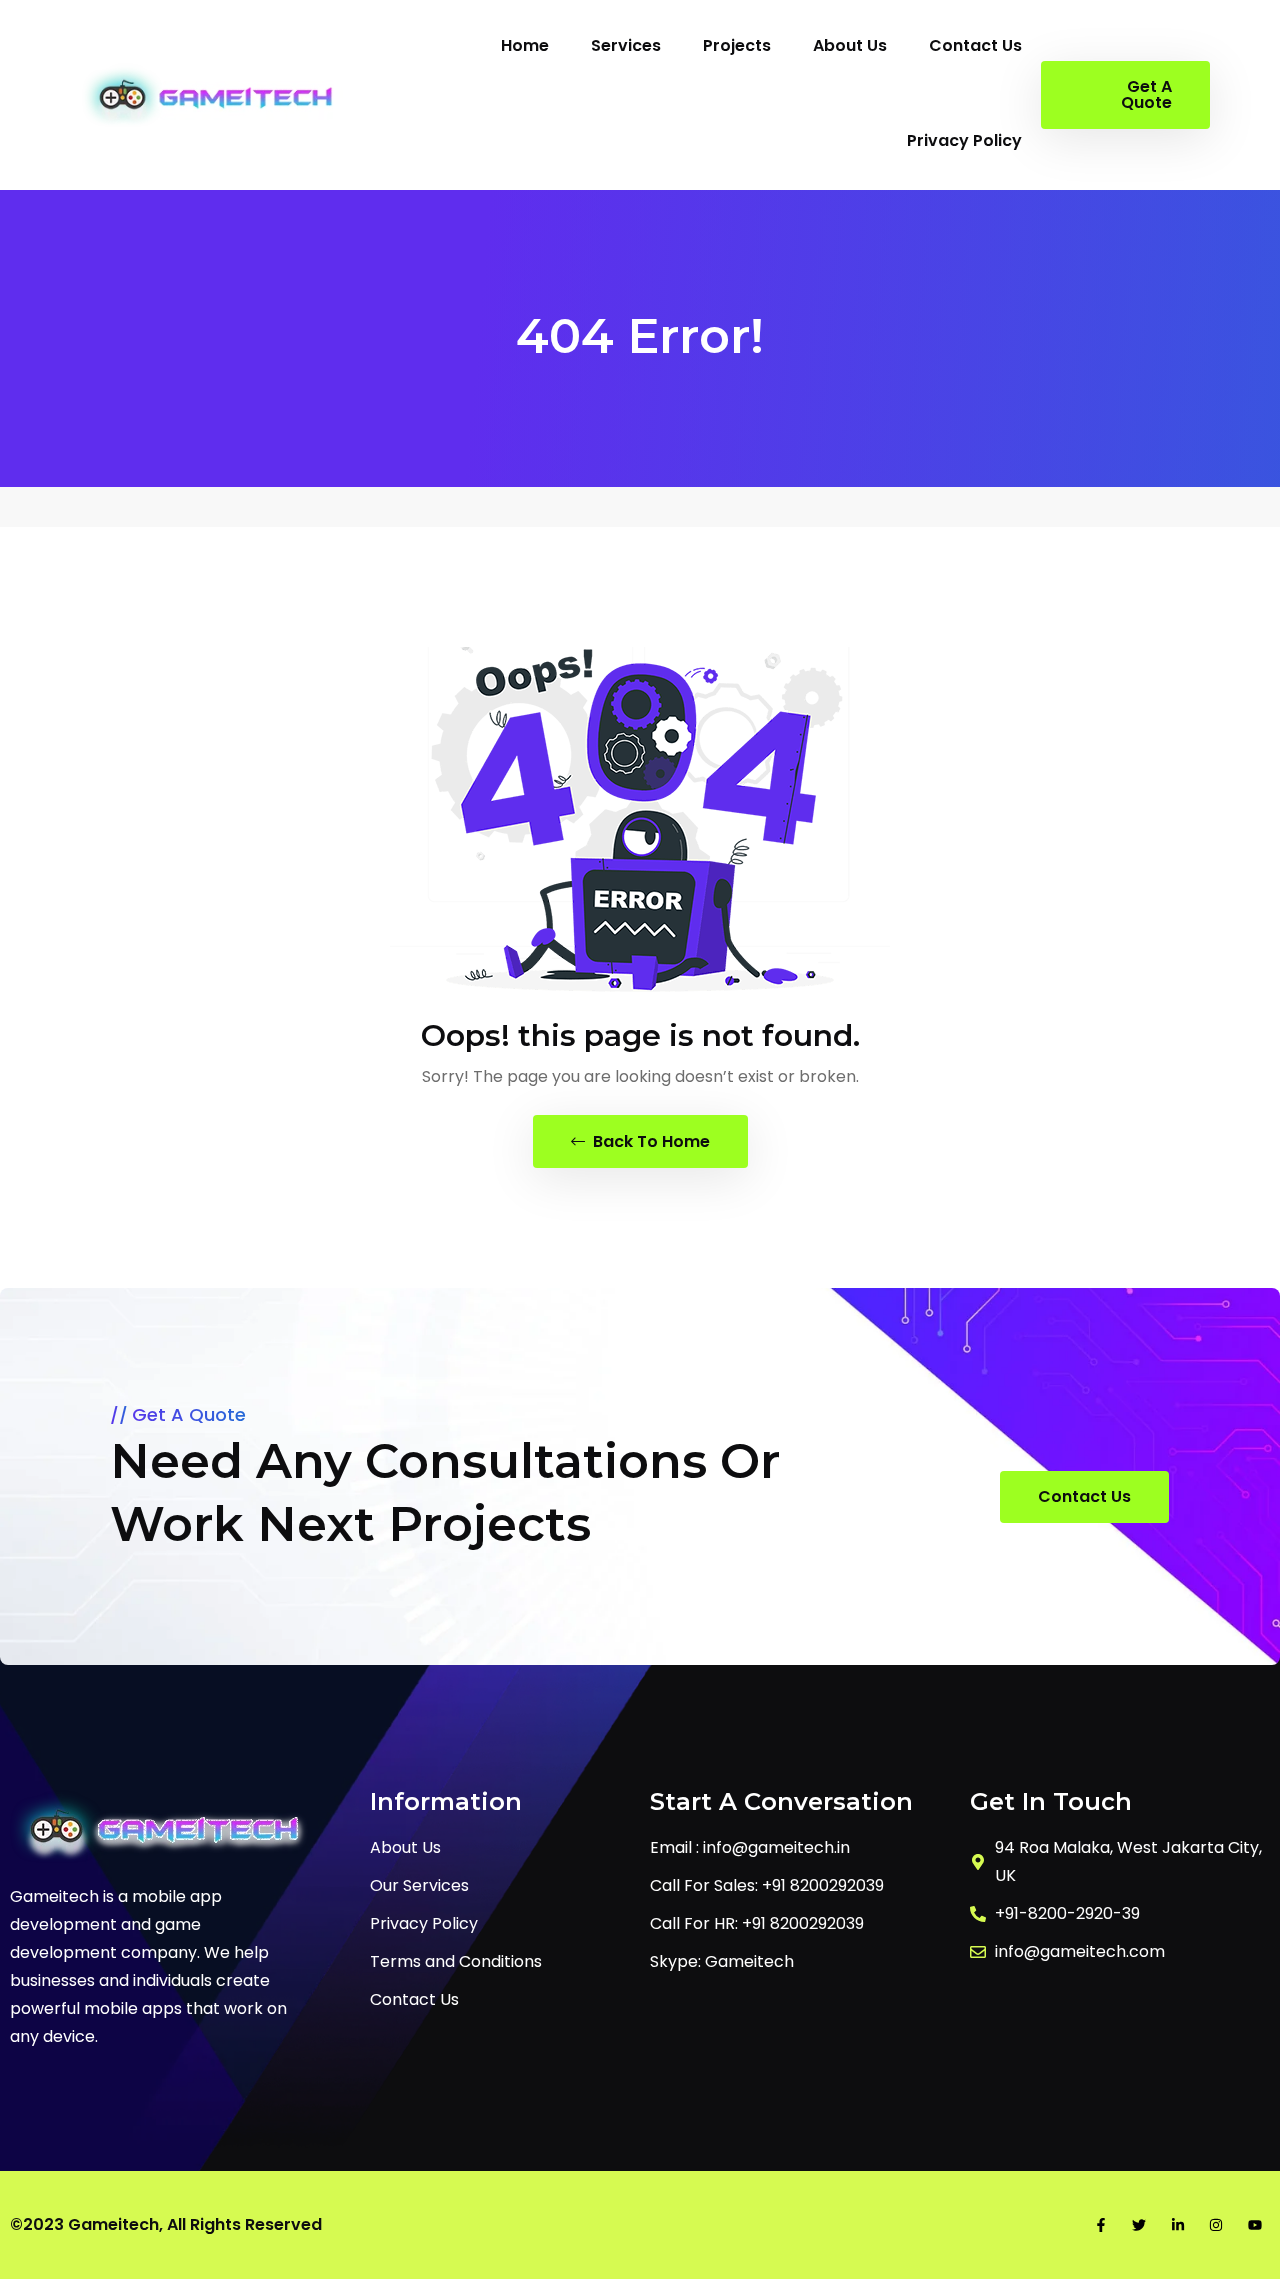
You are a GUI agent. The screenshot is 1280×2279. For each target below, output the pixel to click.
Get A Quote (1146, 94)
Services (626, 45)
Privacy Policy (964, 140)
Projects (737, 45)
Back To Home (649, 1141)
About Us (850, 45)
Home (525, 45)
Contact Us (975, 45)
